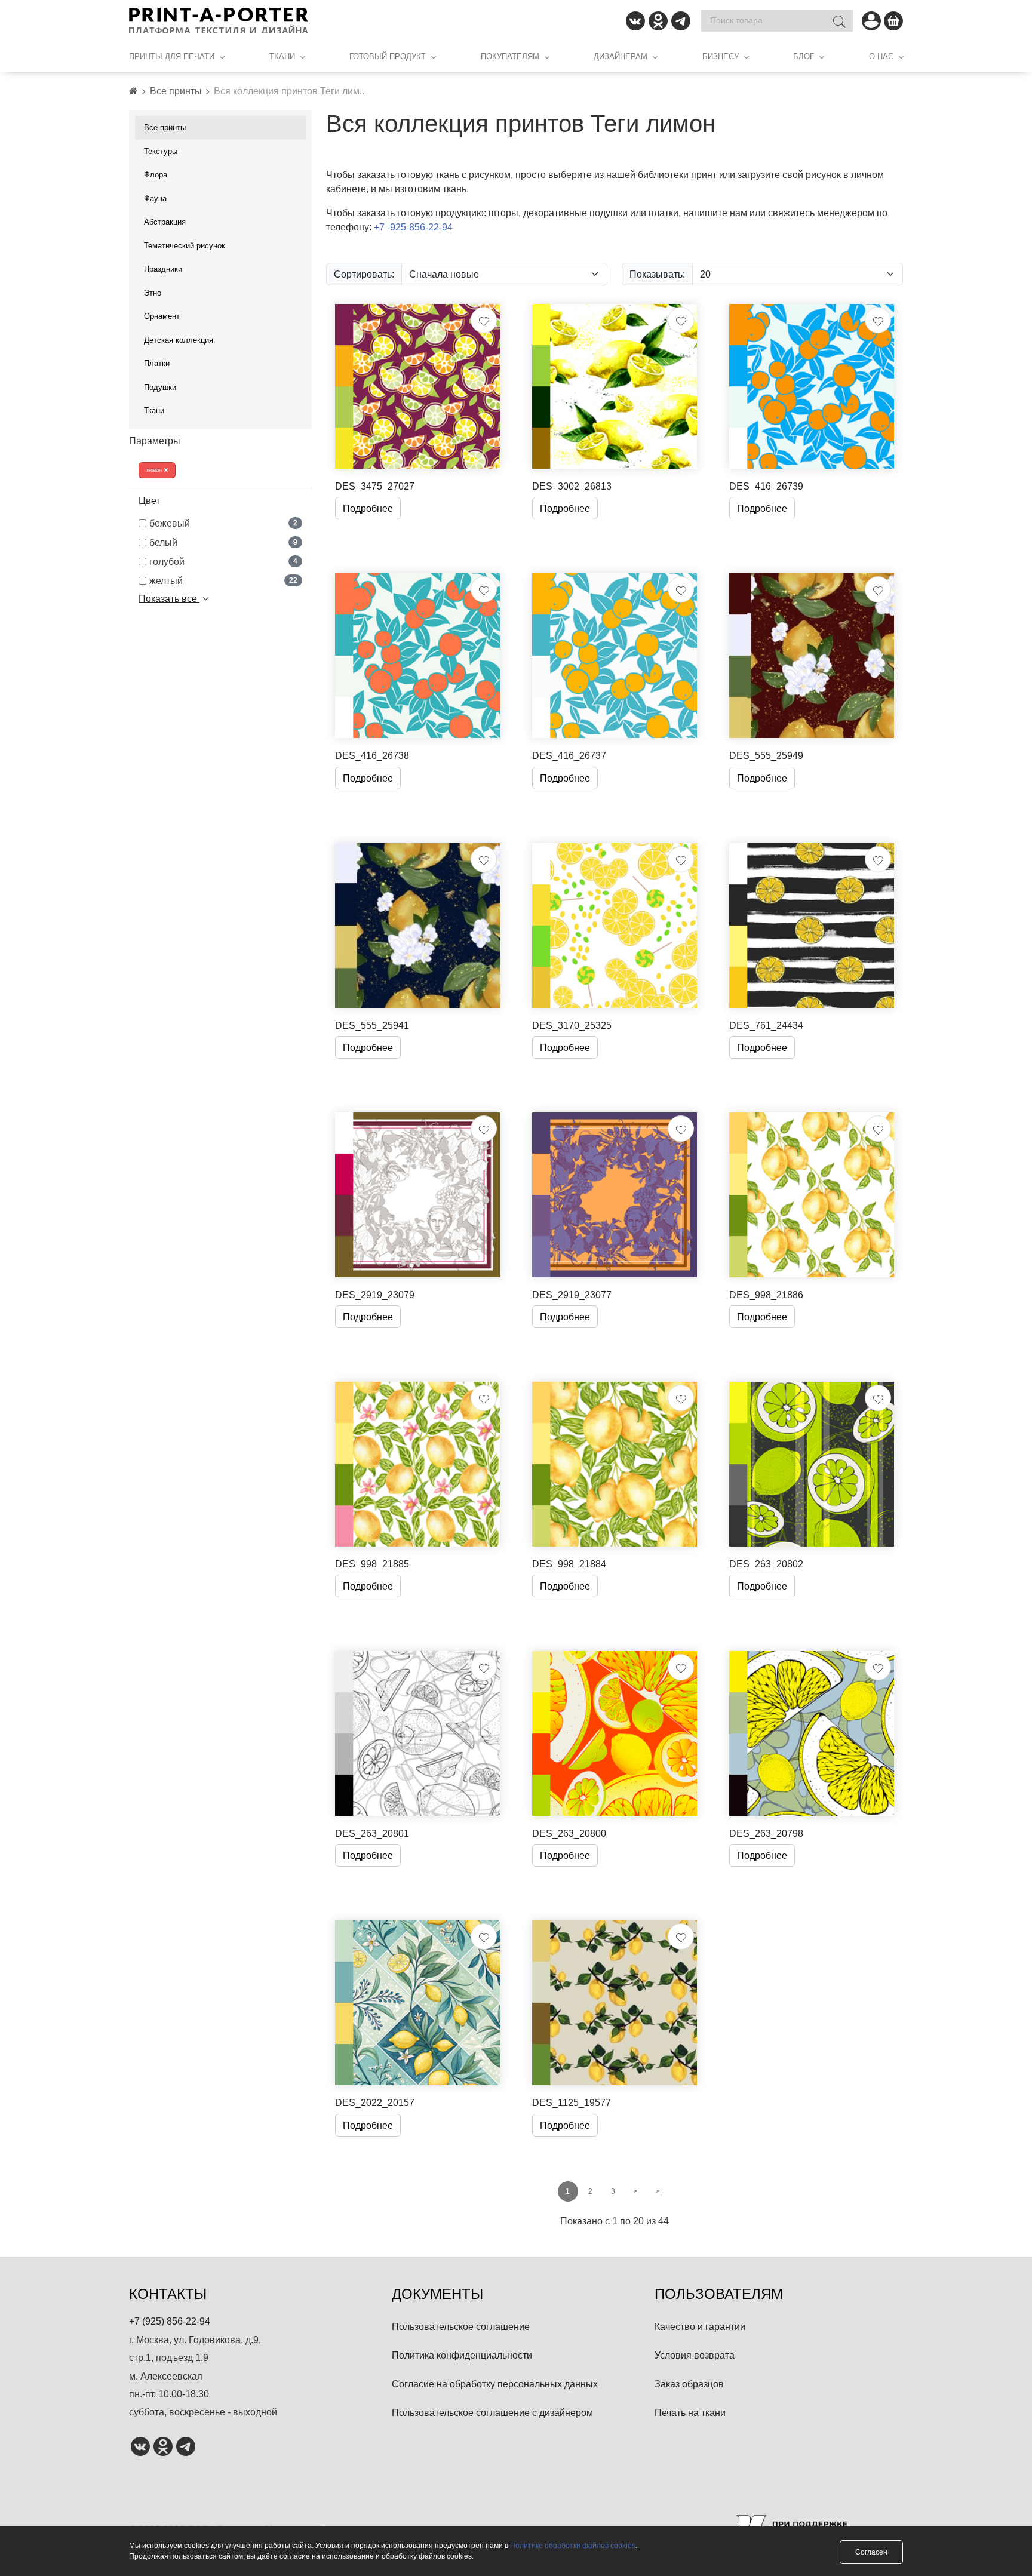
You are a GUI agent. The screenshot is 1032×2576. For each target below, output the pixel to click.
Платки (157, 363)
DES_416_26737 (569, 755)
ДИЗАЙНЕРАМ (621, 56)
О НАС (881, 56)
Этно (153, 293)
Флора (156, 174)
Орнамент (162, 316)
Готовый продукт (388, 56)
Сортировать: (364, 274)
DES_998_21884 (569, 1564)
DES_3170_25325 (572, 1025)
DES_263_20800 (569, 1833)
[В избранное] (484, 320)
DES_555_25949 (766, 755)
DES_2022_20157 (375, 2102)
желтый (223, 580)
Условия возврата (695, 2355)
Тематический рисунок (185, 245)
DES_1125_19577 (572, 2102)
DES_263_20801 (372, 1833)
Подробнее (368, 508)
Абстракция (165, 222)
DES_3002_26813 (572, 486)
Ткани (154, 410)
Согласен (871, 2552)
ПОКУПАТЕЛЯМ (510, 56)
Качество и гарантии (700, 2326)
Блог (804, 56)
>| (659, 2191)
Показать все (169, 598)
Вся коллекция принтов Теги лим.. (289, 91)
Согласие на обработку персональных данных (495, 2384)
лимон (155, 470)
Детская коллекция (179, 340)
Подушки (160, 387)
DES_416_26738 (372, 755)
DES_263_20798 (766, 1833)
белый (223, 542)
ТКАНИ (282, 56)
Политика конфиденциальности (462, 2355)
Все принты (176, 91)
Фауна (155, 198)
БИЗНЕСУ (721, 56)
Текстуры (161, 151)
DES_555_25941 (372, 1025)
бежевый (223, 523)
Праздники (163, 269)
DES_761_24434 (766, 1025)
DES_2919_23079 (375, 1295)
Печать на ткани (690, 2412)
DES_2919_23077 (572, 1295)
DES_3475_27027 (375, 486)
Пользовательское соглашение (461, 2326)
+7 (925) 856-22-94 (170, 2321)
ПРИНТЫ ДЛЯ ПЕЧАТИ (172, 56)
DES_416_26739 (766, 486)
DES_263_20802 (766, 1564)
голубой (223, 561)
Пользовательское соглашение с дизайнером (492, 2412)
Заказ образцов (689, 2384)
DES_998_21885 (372, 1564)
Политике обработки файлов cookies (573, 2545)
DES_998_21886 (766, 1295)
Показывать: (657, 274)
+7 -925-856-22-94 (413, 227)
